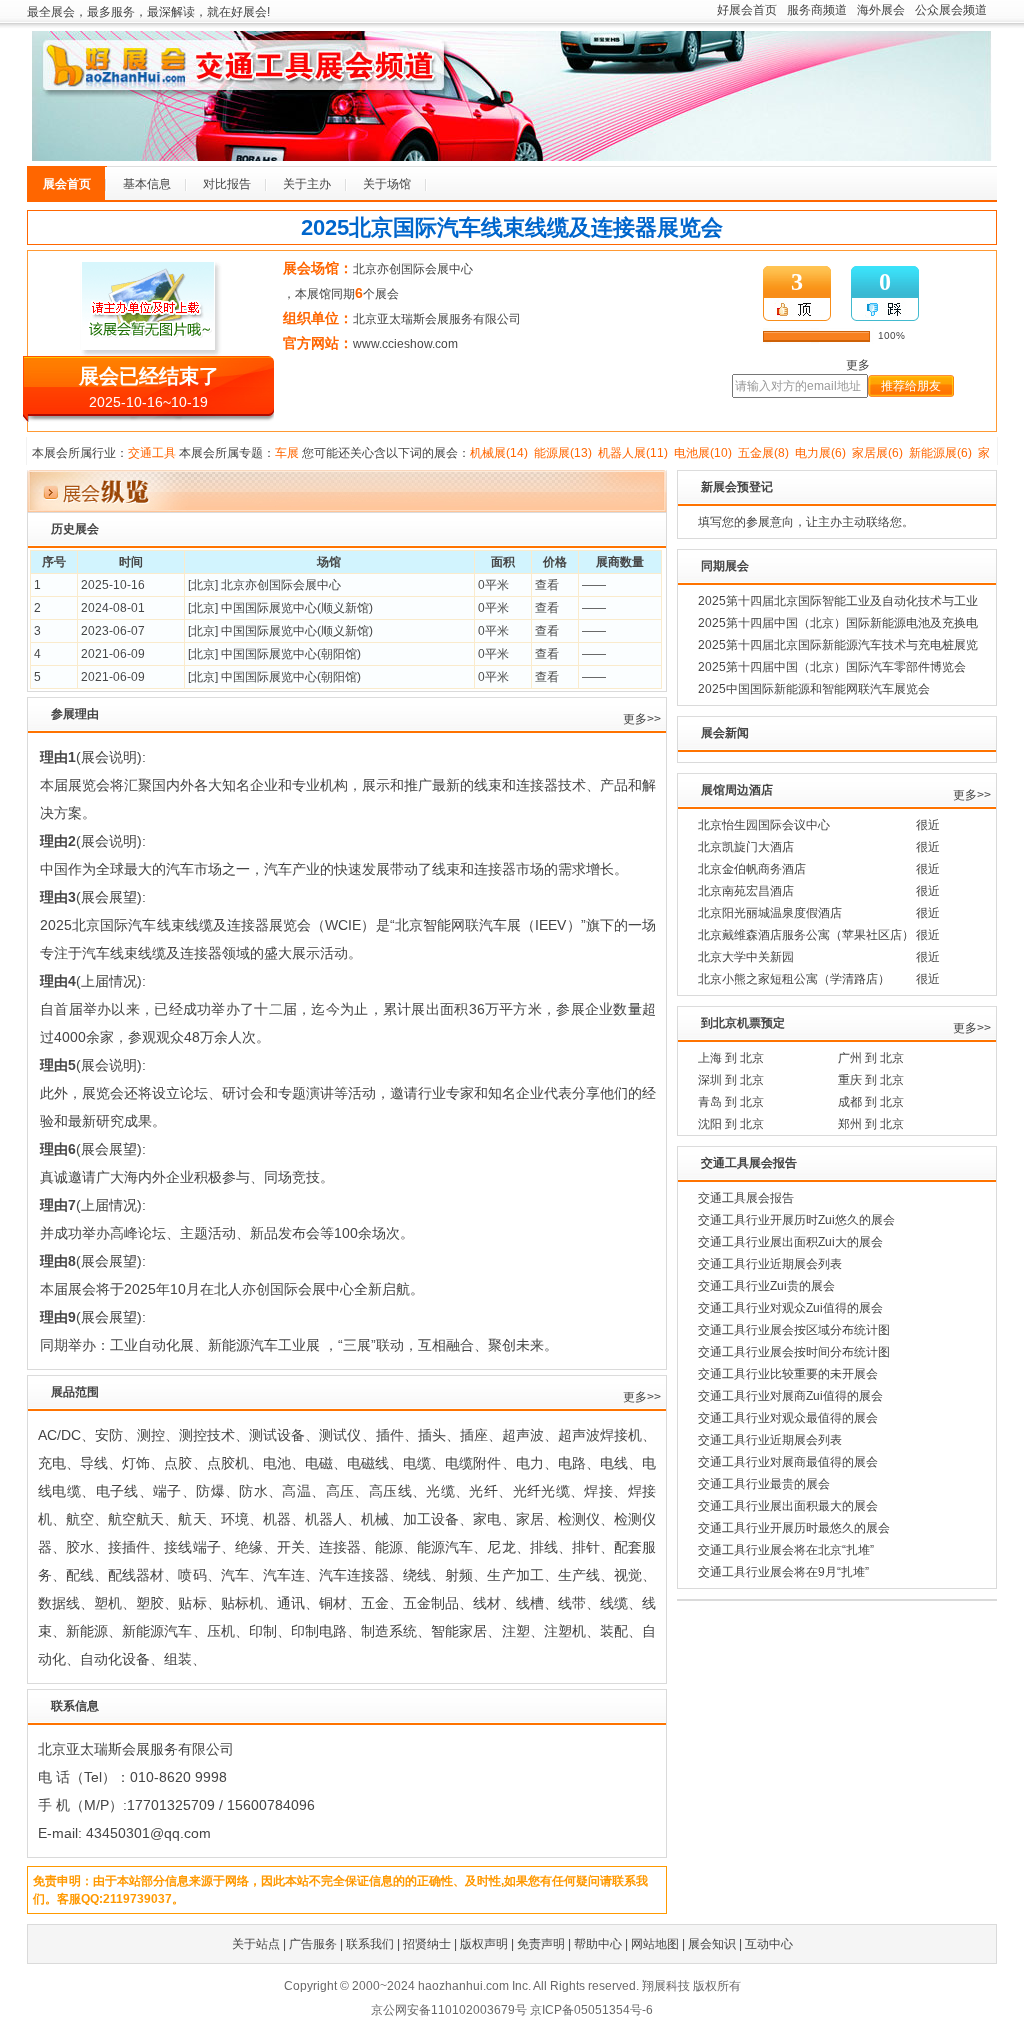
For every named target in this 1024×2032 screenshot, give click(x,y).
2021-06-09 (113, 654)
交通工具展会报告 (746, 1198)
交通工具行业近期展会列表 (770, 1264)
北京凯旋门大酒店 (746, 847)
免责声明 (541, 1944)
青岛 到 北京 (731, 1102)
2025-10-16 (113, 585)
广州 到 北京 (871, 1058)
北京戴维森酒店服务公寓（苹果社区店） (806, 935)
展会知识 (712, 1944)
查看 (547, 585)
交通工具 (152, 453)
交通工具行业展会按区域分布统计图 (794, 1330)
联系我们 (370, 1944)
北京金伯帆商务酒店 (752, 869)
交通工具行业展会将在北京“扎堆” (786, 1550)
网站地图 (655, 1944)
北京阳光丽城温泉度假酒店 (770, 913)
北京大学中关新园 (746, 957)
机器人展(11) (633, 453)
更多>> (642, 719)
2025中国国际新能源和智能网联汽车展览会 (814, 689)
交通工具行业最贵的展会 (764, 1484)
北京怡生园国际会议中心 (764, 825)
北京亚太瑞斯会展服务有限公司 (437, 319)
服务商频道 (817, 10)
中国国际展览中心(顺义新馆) (297, 608)
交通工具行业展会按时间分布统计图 (794, 1352)
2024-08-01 (113, 608)
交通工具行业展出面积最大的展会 (788, 1506)
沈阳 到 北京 (731, 1124)
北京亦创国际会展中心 (413, 269)
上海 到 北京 (731, 1058)
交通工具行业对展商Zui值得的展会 (790, 1396)
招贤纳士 (427, 1944)
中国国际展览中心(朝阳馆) (291, 654)
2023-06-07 (113, 631)
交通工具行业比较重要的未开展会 (788, 1374)
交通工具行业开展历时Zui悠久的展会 (796, 1220)
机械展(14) (499, 453)
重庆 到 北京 (871, 1080)
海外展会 (881, 10)
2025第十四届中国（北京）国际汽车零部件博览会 (832, 667)
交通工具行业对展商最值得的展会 (788, 1462)
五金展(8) (763, 453)
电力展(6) (820, 453)
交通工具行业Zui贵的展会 (766, 1286)
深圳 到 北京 (731, 1080)
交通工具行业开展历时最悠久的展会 (794, 1528)
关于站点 (256, 1944)
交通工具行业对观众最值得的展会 (788, 1418)
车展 (287, 453)
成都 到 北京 (871, 1102)
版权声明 (484, 1944)
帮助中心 (598, 1944)
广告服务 (313, 1944)
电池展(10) (703, 453)
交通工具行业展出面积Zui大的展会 (790, 1242)
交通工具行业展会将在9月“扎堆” (783, 1572)
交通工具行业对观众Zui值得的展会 (790, 1308)
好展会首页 (747, 10)
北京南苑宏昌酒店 (746, 891)
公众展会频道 (951, 10)
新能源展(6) (940, 453)
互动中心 (769, 1944)
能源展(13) (563, 453)
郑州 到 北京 (871, 1124)
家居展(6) (877, 453)
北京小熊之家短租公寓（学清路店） (794, 979)
